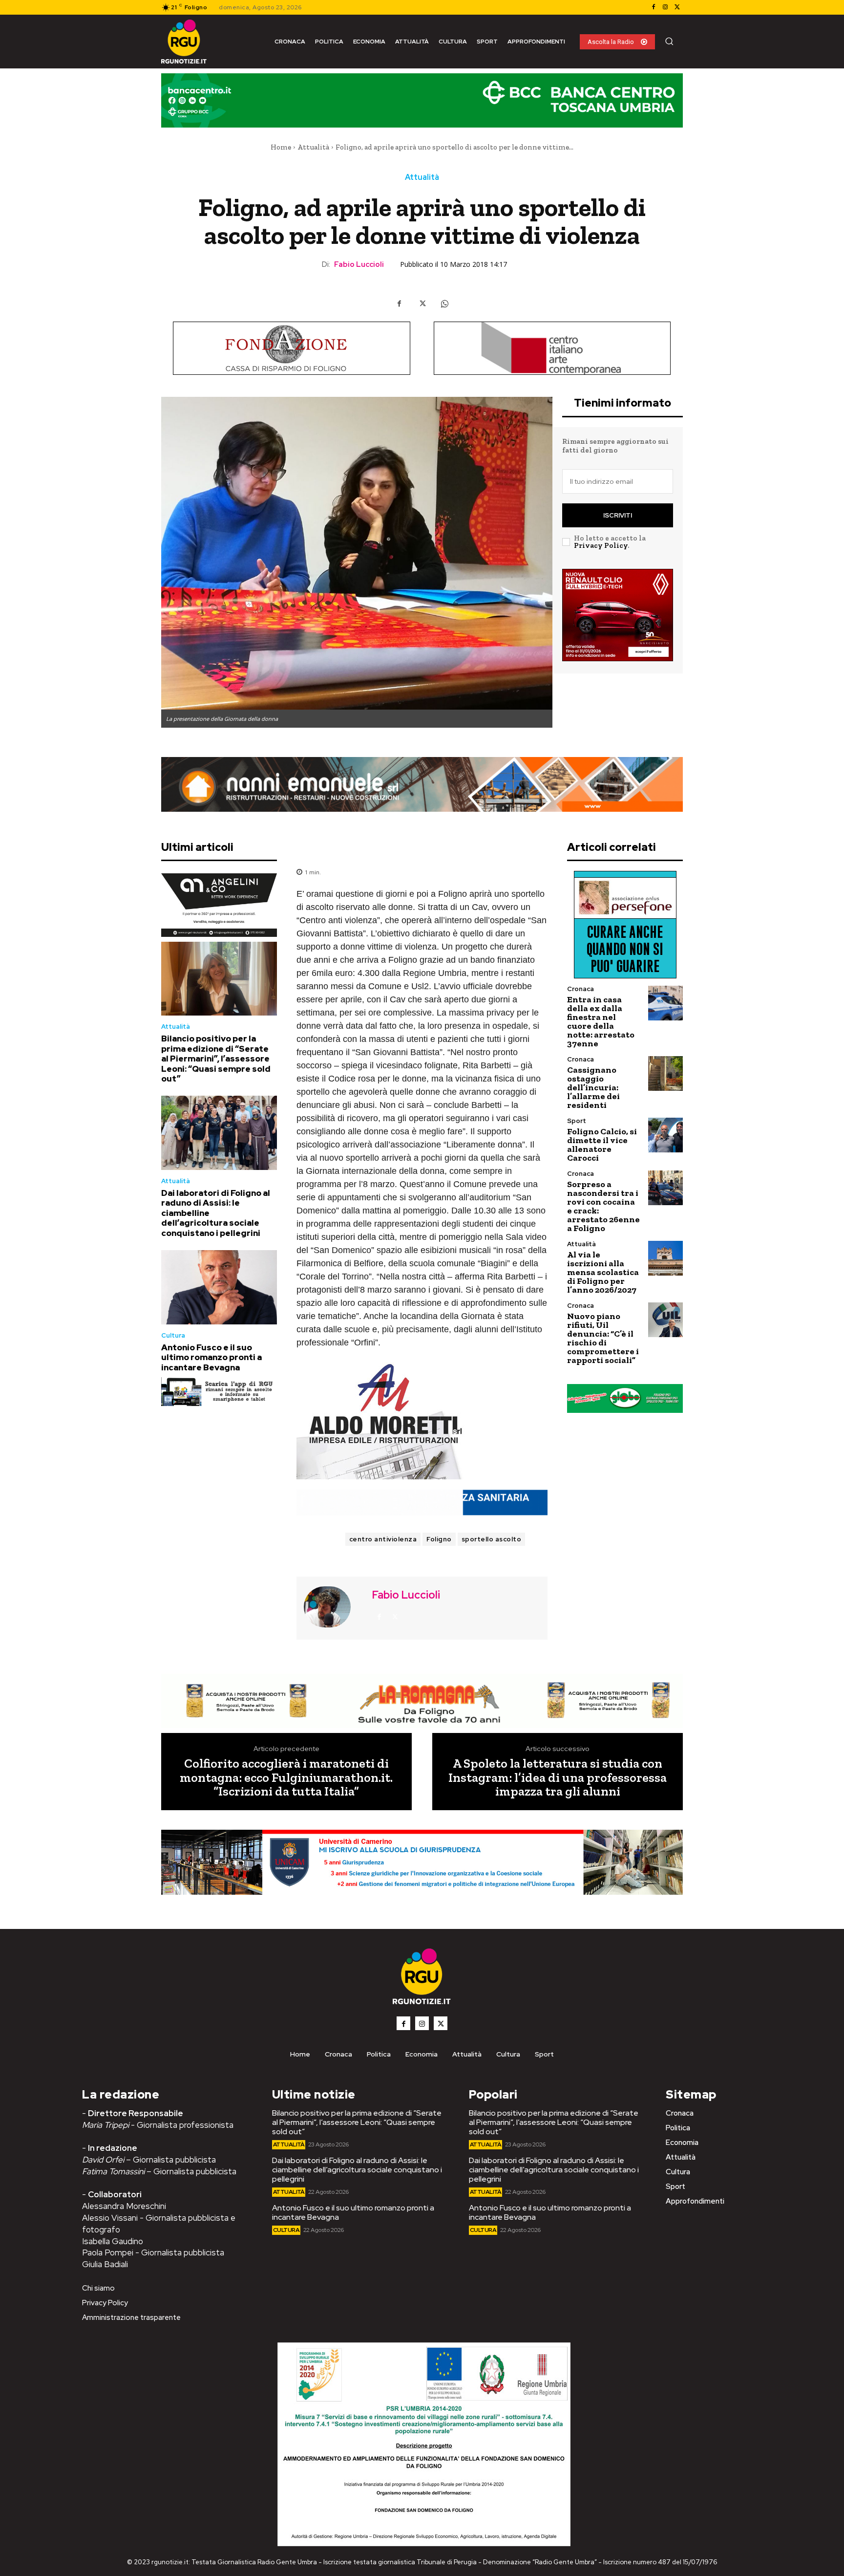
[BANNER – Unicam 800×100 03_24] (422, 1862)
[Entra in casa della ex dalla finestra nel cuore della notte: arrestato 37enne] (665, 1003)
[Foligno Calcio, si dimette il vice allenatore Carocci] (665, 1135)
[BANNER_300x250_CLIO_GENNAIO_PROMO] (618, 615)
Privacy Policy (601, 545)
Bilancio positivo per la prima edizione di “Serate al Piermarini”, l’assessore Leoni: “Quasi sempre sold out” (216, 1059)
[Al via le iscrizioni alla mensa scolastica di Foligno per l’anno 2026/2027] (665, 1258)
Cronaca (580, 989)
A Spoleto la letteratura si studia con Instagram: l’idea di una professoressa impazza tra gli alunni (558, 1777)
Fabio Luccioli (359, 264)
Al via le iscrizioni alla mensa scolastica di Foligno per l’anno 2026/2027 (603, 1272)
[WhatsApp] (444, 303)
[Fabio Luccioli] (333, 1607)
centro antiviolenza (383, 1539)
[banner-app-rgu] (219, 1392)
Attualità (313, 147)
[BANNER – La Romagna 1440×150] (422, 1701)
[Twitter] (677, 7)
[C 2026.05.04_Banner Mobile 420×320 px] (219, 905)
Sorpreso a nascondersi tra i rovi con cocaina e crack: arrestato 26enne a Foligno (603, 1206)
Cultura (173, 1335)
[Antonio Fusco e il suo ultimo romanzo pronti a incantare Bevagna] (219, 1287)
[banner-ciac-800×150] (552, 348)
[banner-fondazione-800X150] (292, 348)
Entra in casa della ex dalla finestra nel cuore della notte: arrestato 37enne (601, 1021)
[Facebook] (654, 7)
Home (281, 147)
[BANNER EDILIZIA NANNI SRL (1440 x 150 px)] (422, 784)
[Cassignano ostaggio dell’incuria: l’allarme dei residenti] (665, 1073)
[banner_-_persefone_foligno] (625, 925)
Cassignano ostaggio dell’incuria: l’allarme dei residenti (593, 1087)
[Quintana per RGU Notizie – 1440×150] (422, 1503)
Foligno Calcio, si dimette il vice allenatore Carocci (602, 1145)
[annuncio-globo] (625, 1398)
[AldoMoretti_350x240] (422, 1421)
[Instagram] (665, 7)
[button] (669, 41)
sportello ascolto (492, 1539)
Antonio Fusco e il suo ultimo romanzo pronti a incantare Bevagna (211, 1357)
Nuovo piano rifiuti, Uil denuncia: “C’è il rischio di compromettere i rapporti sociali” (603, 1338)
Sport (577, 1121)
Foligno (439, 1539)
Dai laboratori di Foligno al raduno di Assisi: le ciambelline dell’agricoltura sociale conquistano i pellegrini (357, 2170)
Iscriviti (618, 515)
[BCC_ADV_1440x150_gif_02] (422, 100)
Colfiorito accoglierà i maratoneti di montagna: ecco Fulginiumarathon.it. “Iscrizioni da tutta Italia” (286, 1777)
